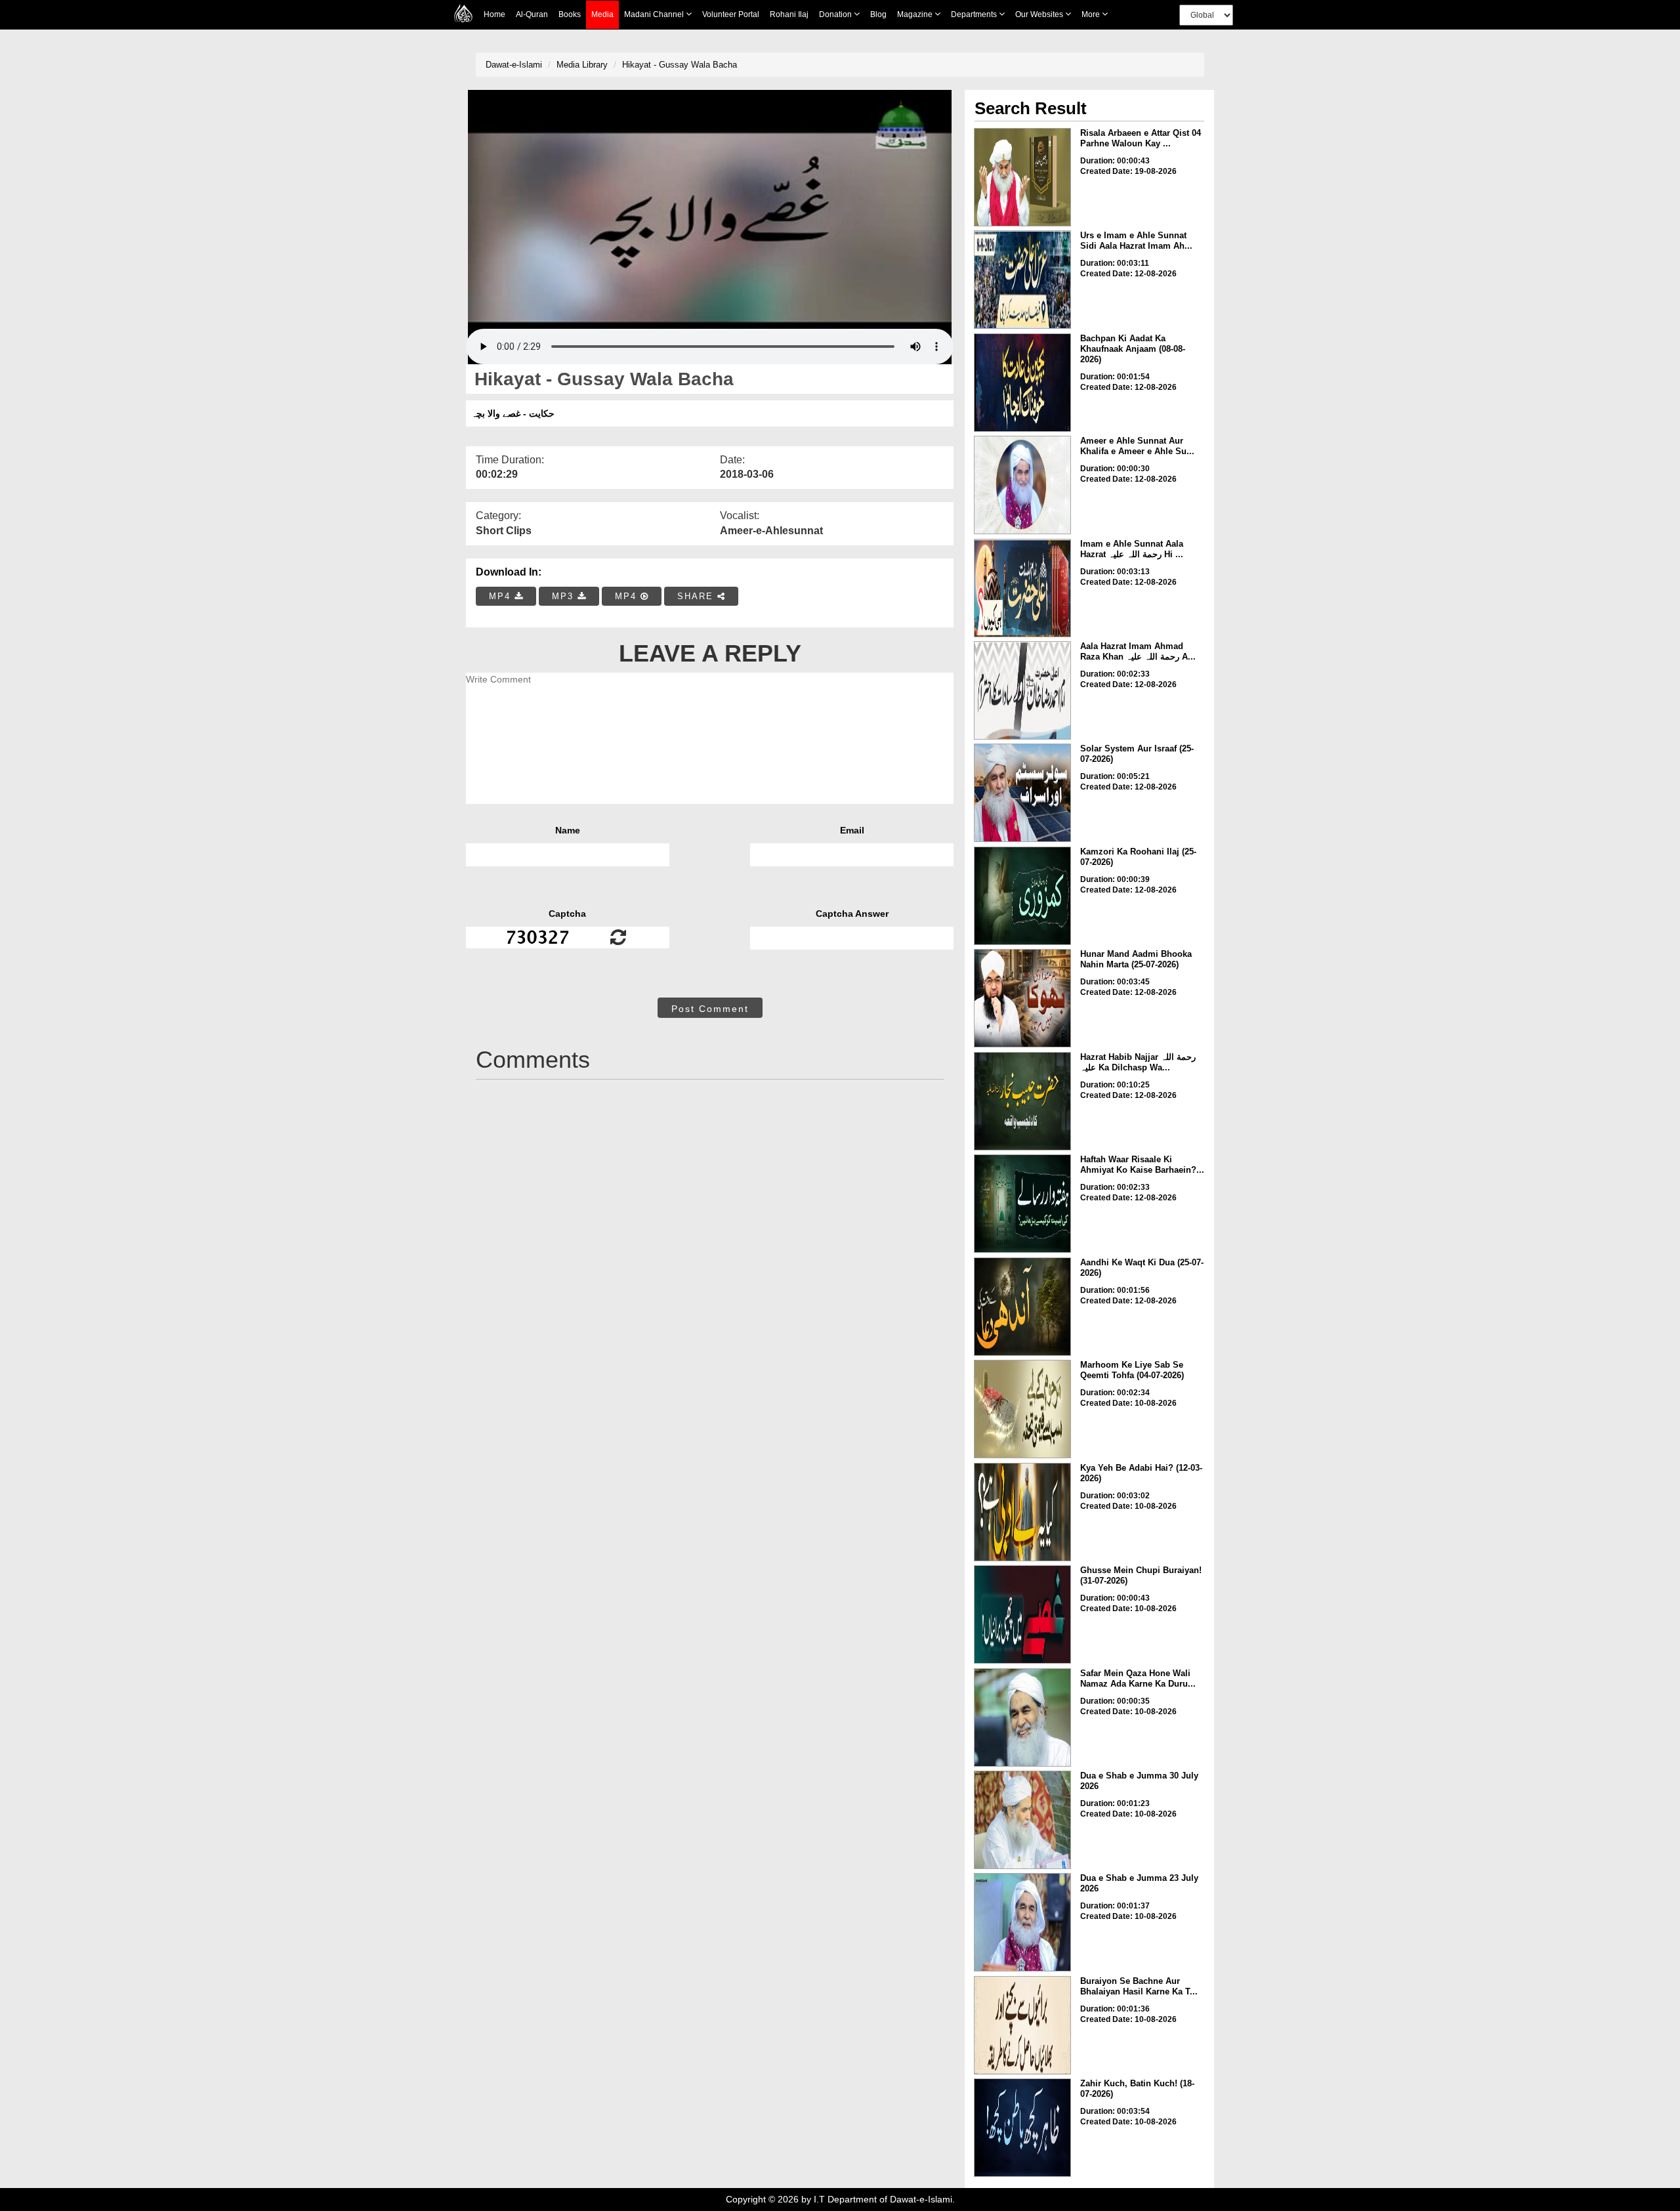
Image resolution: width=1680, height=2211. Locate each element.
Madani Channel (655, 14)
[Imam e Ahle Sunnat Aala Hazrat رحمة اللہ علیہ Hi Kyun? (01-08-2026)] (1022, 588)
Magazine (916, 14)
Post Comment (710, 1009)
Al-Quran (532, 14)
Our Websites (1040, 14)
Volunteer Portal (731, 14)
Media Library (582, 65)
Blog (878, 14)
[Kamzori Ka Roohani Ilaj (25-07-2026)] (1022, 896)
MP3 (565, 596)
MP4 (502, 596)
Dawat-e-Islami (514, 65)
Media (602, 14)
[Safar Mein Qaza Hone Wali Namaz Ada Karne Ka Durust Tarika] (1022, 1717)
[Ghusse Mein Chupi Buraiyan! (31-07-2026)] (1022, 1614)
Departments (975, 14)
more (1092, 14)
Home (494, 14)
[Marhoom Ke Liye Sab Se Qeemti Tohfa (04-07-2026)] (1022, 1409)
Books (570, 14)
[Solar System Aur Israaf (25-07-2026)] (1022, 793)
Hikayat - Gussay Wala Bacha (680, 65)
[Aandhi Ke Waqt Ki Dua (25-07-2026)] (1022, 1307)
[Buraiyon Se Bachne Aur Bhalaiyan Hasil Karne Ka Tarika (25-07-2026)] (1022, 2025)
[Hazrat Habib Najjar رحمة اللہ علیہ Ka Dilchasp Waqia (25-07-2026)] (1022, 1101)
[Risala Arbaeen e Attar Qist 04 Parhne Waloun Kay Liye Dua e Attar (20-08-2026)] (1022, 177)
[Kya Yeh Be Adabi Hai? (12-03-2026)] (1022, 1512)
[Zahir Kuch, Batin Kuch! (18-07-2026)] (1022, 2128)
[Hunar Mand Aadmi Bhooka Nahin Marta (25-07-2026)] (1022, 998)
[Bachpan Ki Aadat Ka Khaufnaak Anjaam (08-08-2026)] (1022, 383)
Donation (836, 14)
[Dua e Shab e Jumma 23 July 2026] (1022, 1922)
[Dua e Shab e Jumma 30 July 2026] (1022, 1820)
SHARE (697, 596)
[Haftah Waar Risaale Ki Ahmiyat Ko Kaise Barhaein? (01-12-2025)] (1022, 1204)
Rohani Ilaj (789, 14)
